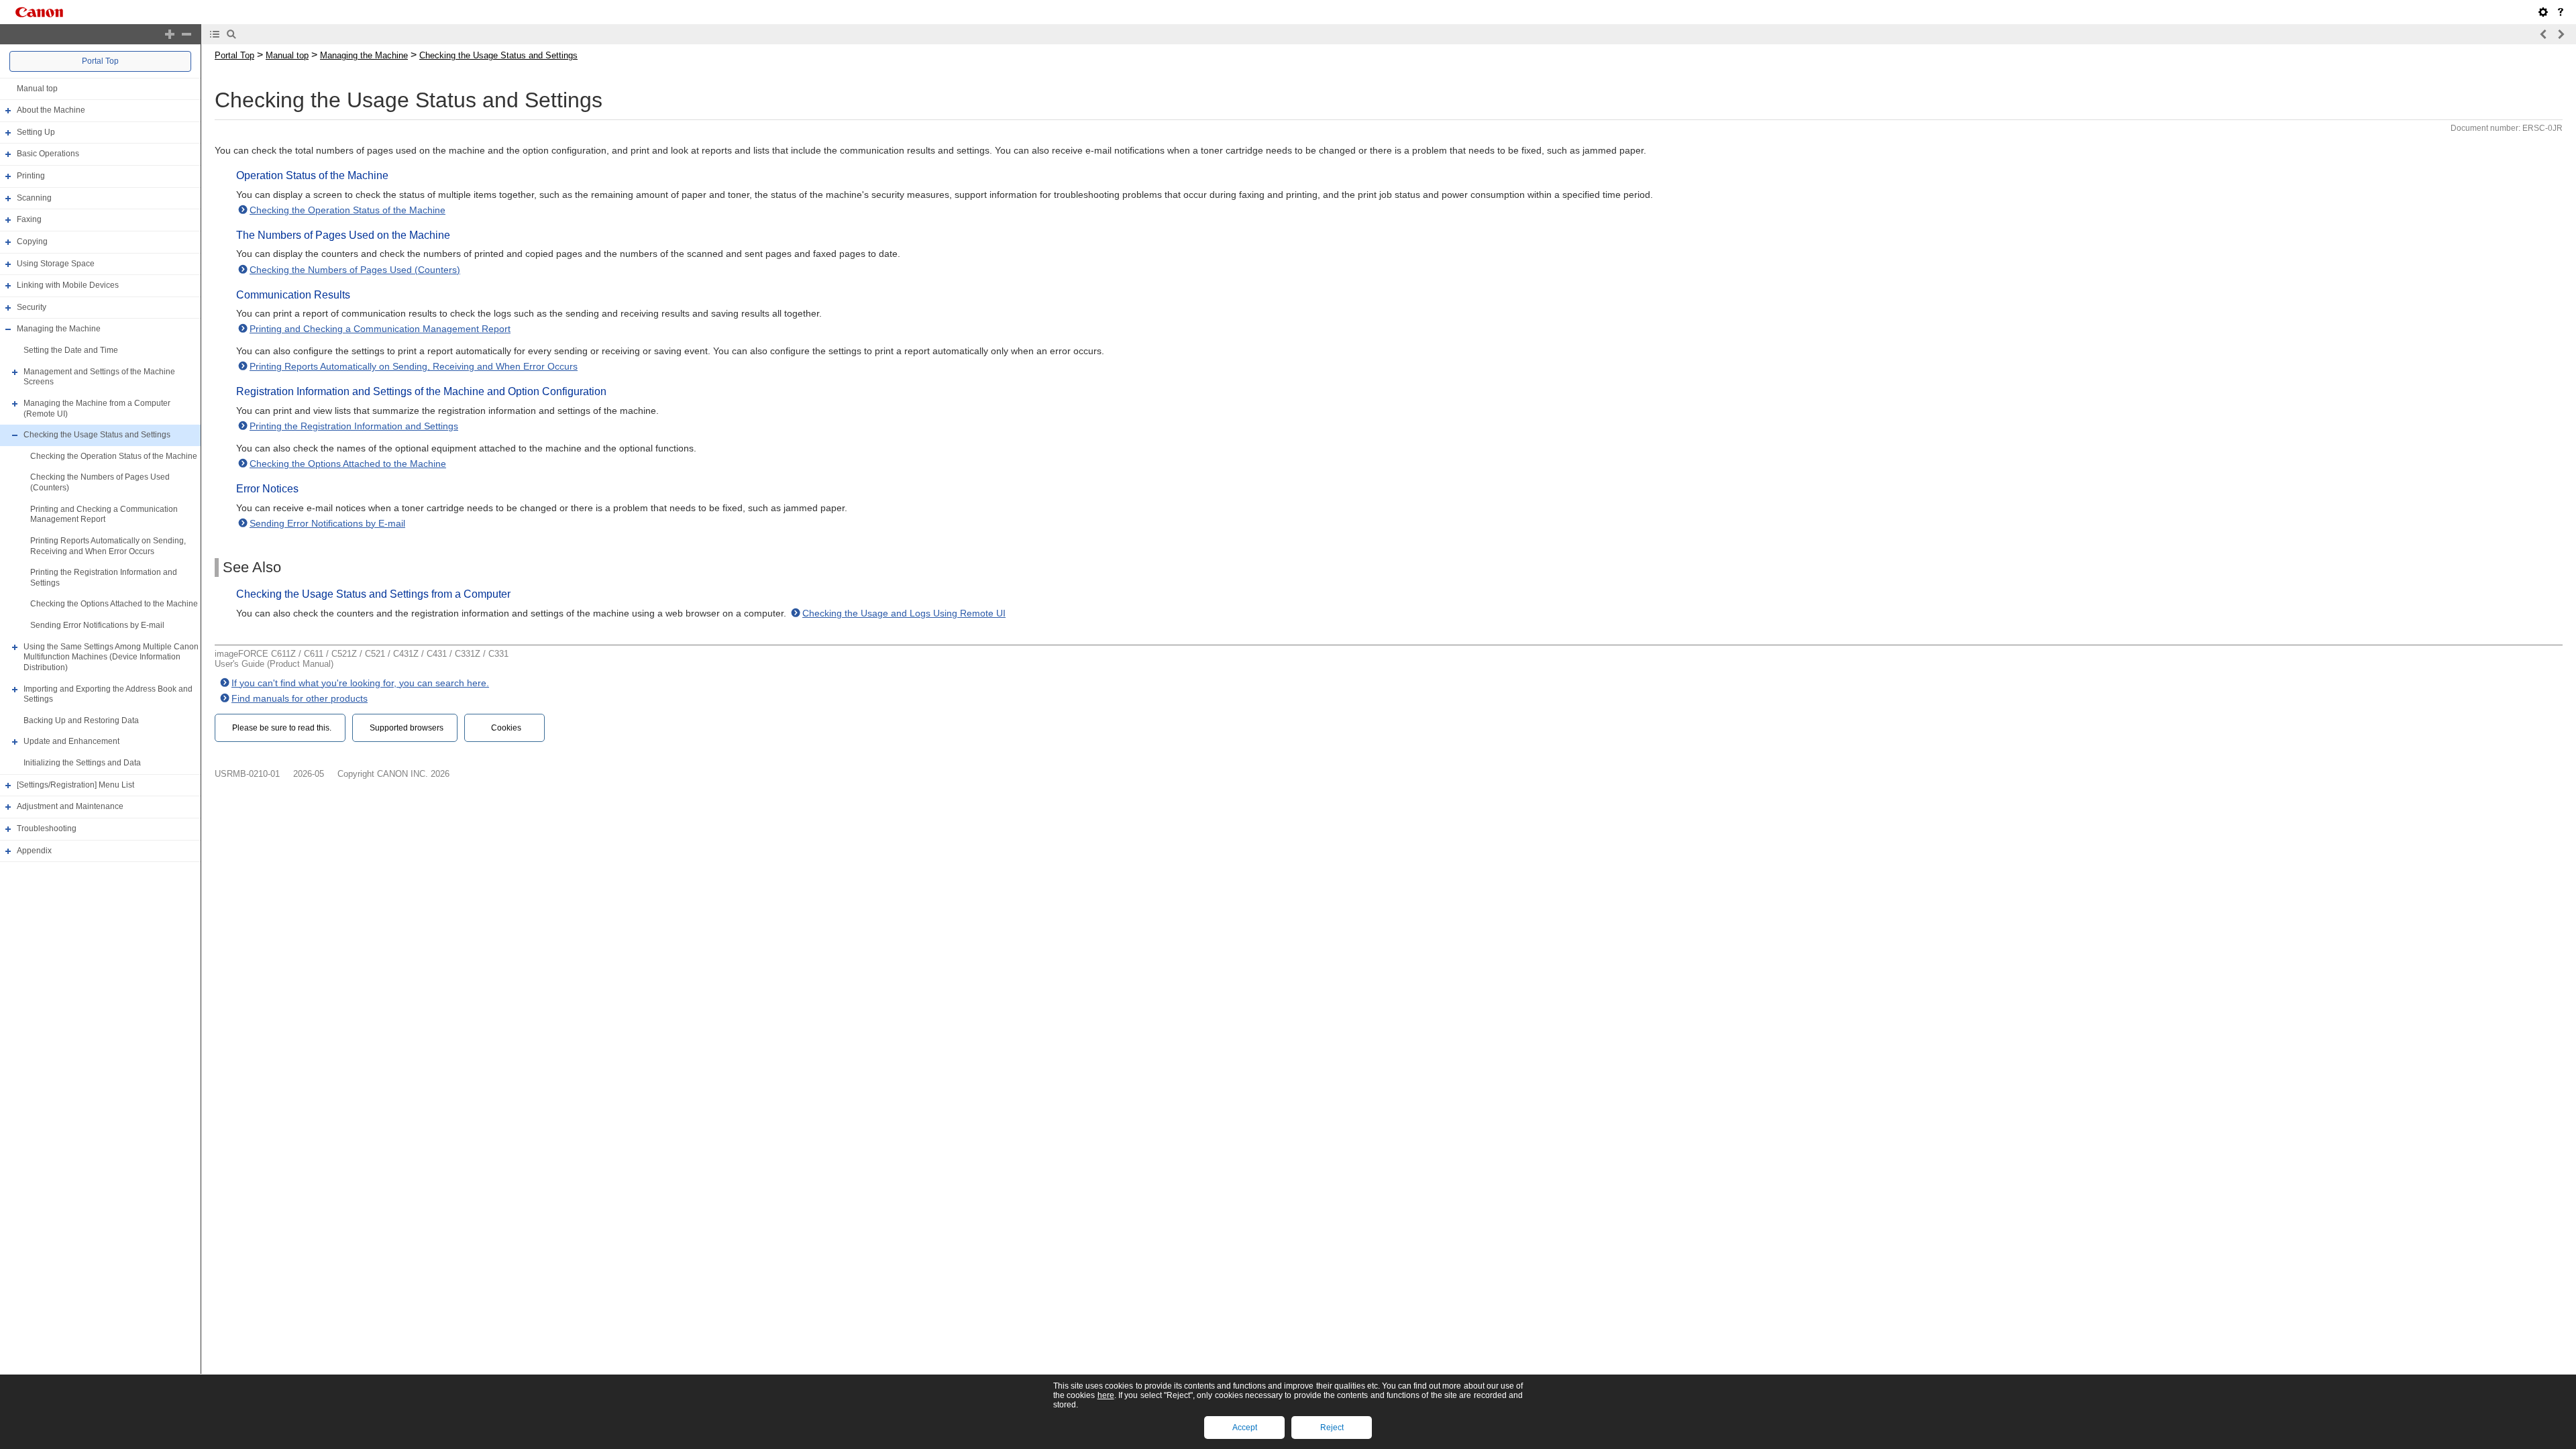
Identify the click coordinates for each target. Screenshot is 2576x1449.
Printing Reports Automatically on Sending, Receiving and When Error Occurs (108, 546)
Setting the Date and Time (71, 350)
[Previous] (2544, 34)
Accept (1245, 1428)
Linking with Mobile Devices (68, 285)
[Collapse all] (186, 34)
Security (32, 307)
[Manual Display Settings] (2543, 12)
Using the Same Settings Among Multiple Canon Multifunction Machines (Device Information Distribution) (111, 657)
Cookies (506, 728)
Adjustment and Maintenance (70, 806)
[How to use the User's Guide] (2561, 12)
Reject (1332, 1428)
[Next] (2561, 34)
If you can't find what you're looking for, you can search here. (360, 683)
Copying (32, 241)
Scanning (34, 198)
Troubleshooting (47, 828)
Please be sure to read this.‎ (282, 728)
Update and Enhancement (71, 742)
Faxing (29, 219)
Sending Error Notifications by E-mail (97, 625)
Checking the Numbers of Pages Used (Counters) (355, 270)
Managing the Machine (59, 329)
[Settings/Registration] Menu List (75, 785)
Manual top (37, 89)
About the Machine (51, 110)
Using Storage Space (56, 264)
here (1106, 1395)
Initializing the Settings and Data (82, 763)
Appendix (34, 851)
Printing (31, 176)
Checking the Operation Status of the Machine (114, 456)
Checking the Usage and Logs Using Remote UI (904, 613)
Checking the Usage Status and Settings (97, 435)
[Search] (231, 34)
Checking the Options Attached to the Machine (114, 604)
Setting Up (36, 132)
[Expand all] (170, 34)
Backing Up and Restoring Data (81, 720)
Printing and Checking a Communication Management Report (104, 515)
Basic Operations (48, 154)
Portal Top (100, 61)
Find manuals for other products (300, 698)
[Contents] (215, 34)
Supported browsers (407, 728)
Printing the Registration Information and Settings (354, 426)
